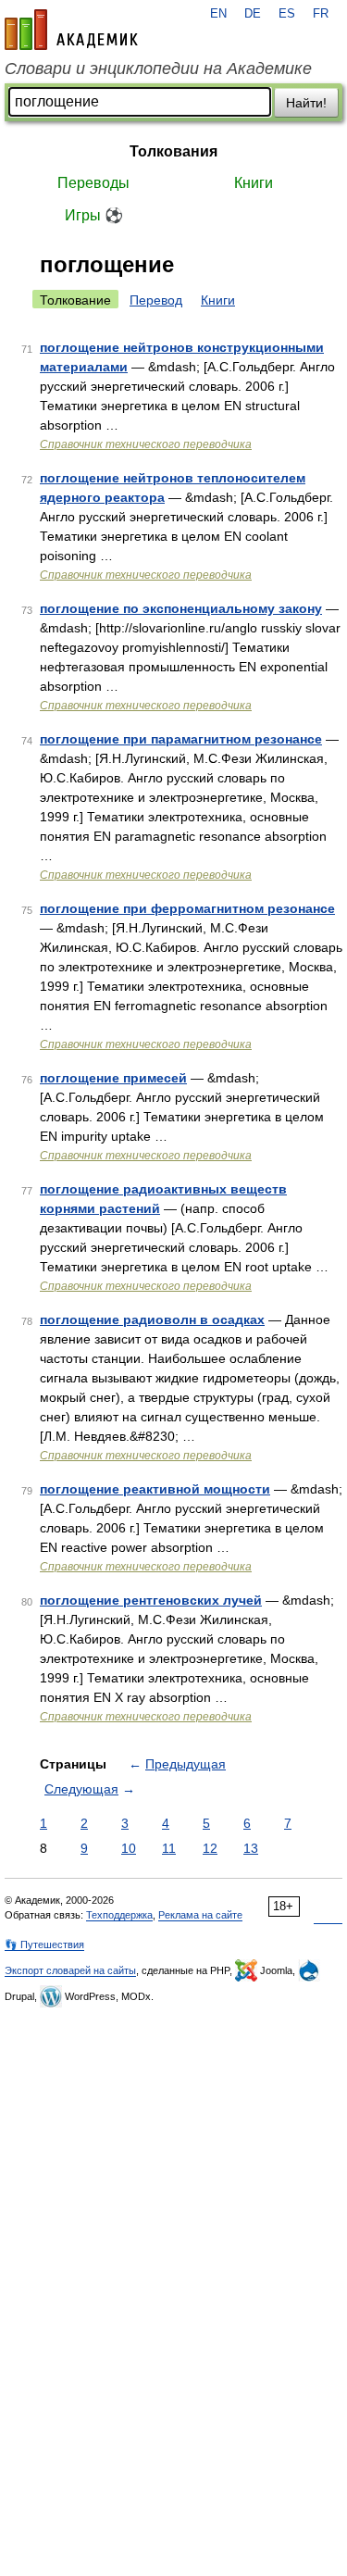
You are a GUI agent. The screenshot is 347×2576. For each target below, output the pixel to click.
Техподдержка (119, 1915)
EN (218, 14)
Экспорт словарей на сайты (70, 1970)
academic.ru (71, 30)
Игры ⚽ (94, 215)
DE (253, 14)
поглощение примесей (113, 1078)
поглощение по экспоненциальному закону (181, 608)
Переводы (93, 183)
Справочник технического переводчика (146, 444)
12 (210, 1848)
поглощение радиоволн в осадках (152, 1319)
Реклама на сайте (200, 1915)
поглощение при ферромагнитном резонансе (187, 908)
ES (287, 14)
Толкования (173, 151)
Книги (254, 183)
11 (169, 1848)
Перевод (156, 300)
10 (129, 1848)
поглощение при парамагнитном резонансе (181, 739)
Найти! (306, 103)
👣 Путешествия (44, 1945)
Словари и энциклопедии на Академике (158, 69)
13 (251, 1848)
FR (321, 14)
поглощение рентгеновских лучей (151, 1600)
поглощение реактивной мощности (155, 1489)
